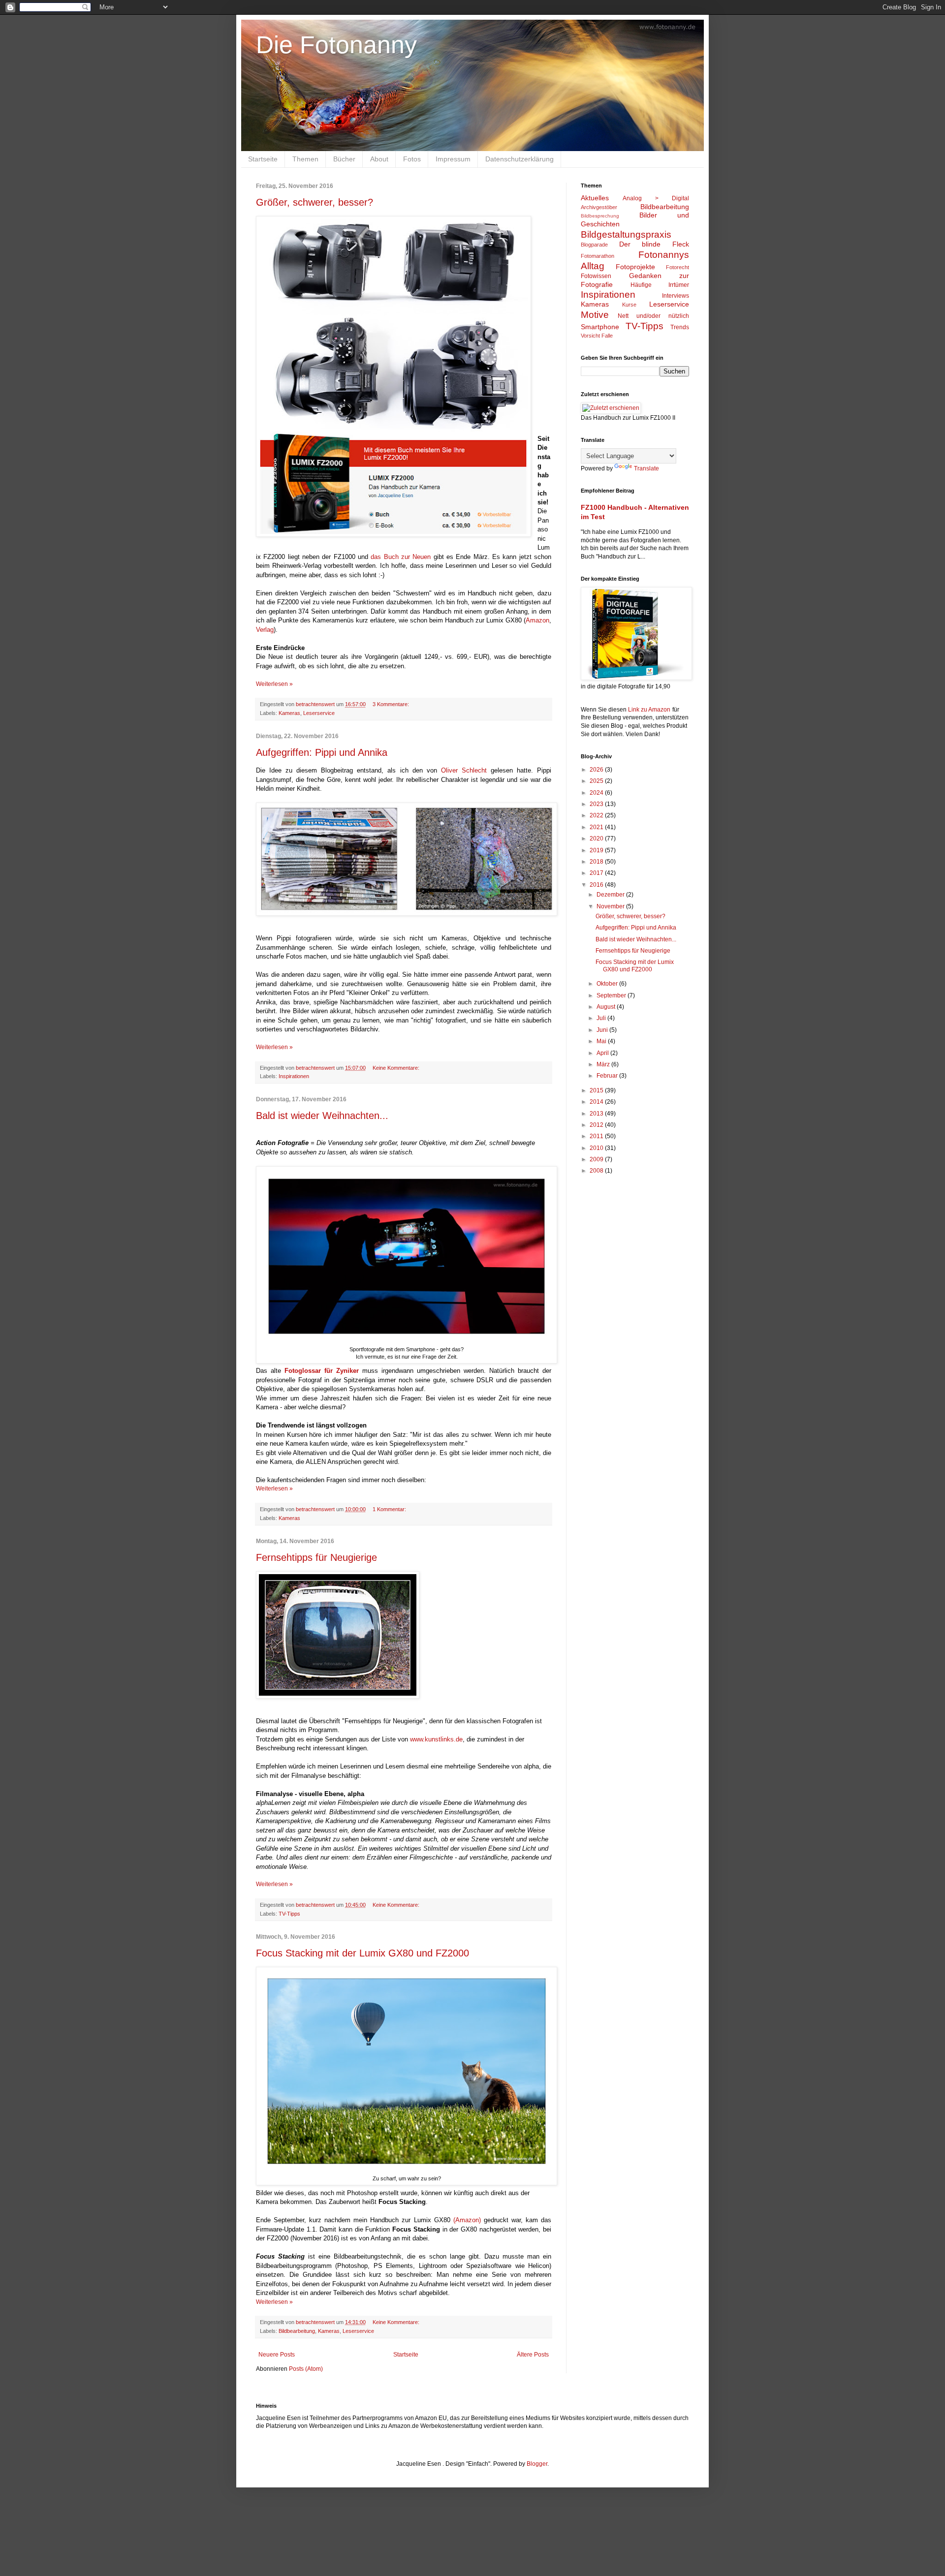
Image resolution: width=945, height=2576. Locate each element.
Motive (595, 315)
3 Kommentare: (392, 704)
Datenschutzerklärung (520, 159)
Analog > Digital (656, 198)
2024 (597, 793)
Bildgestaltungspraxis (626, 234)
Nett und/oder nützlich (653, 316)
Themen (305, 159)
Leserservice (319, 713)
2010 (597, 1148)
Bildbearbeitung (297, 2331)
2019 (597, 850)
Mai (602, 1041)
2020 (597, 838)
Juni (603, 1030)
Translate (646, 468)
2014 (597, 1102)
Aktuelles (595, 198)
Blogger (537, 2464)
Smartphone (600, 327)
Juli (602, 1018)
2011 (597, 1136)
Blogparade (594, 245)
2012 (597, 1125)
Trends (680, 327)
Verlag (265, 630)
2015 (597, 1090)
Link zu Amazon (649, 710)
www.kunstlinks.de (436, 1739)
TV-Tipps (289, 1914)
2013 (597, 1114)
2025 (597, 781)
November (611, 906)
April (603, 1053)
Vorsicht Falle (597, 336)
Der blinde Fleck (654, 244)
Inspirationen (294, 1076)
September (612, 995)
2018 (597, 862)
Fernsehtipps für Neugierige (316, 1557)
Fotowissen (596, 276)
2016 (597, 885)
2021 (597, 827)
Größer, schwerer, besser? (315, 202)
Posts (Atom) (306, 2369)
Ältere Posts (533, 2355)
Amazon (537, 620)
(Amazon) (467, 2220)
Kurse (629, 305)
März (604, 1064)
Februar (608, 1076)
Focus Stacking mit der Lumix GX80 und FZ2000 (362, 1953)
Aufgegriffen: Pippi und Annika (322, 752)
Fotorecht (677, 267)
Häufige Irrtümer (660, 285)
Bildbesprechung (600, 216)
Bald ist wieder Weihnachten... (322, 1116)
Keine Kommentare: (397, 1068)
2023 (597, 804)
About (379, 159)
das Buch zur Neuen (401, 557)
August (607, 1007)
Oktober (608, 984)
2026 (597, 770)
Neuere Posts (277, 2355)
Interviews (676, 296)
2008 (597, 1171)
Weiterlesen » (274, 684)
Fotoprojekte (635, 267)
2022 (597, 815)
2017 (597, 873)
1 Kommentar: (390, 1509)
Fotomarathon (598, 256)
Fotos (412, 159)
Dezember (611, 895)
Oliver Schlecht (464, 770)
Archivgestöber (599, 207)
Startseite (263, 159)
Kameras (289, 713)
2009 (597, 1159)
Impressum (453, 159)
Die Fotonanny (336, 45)
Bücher (344, 159)
